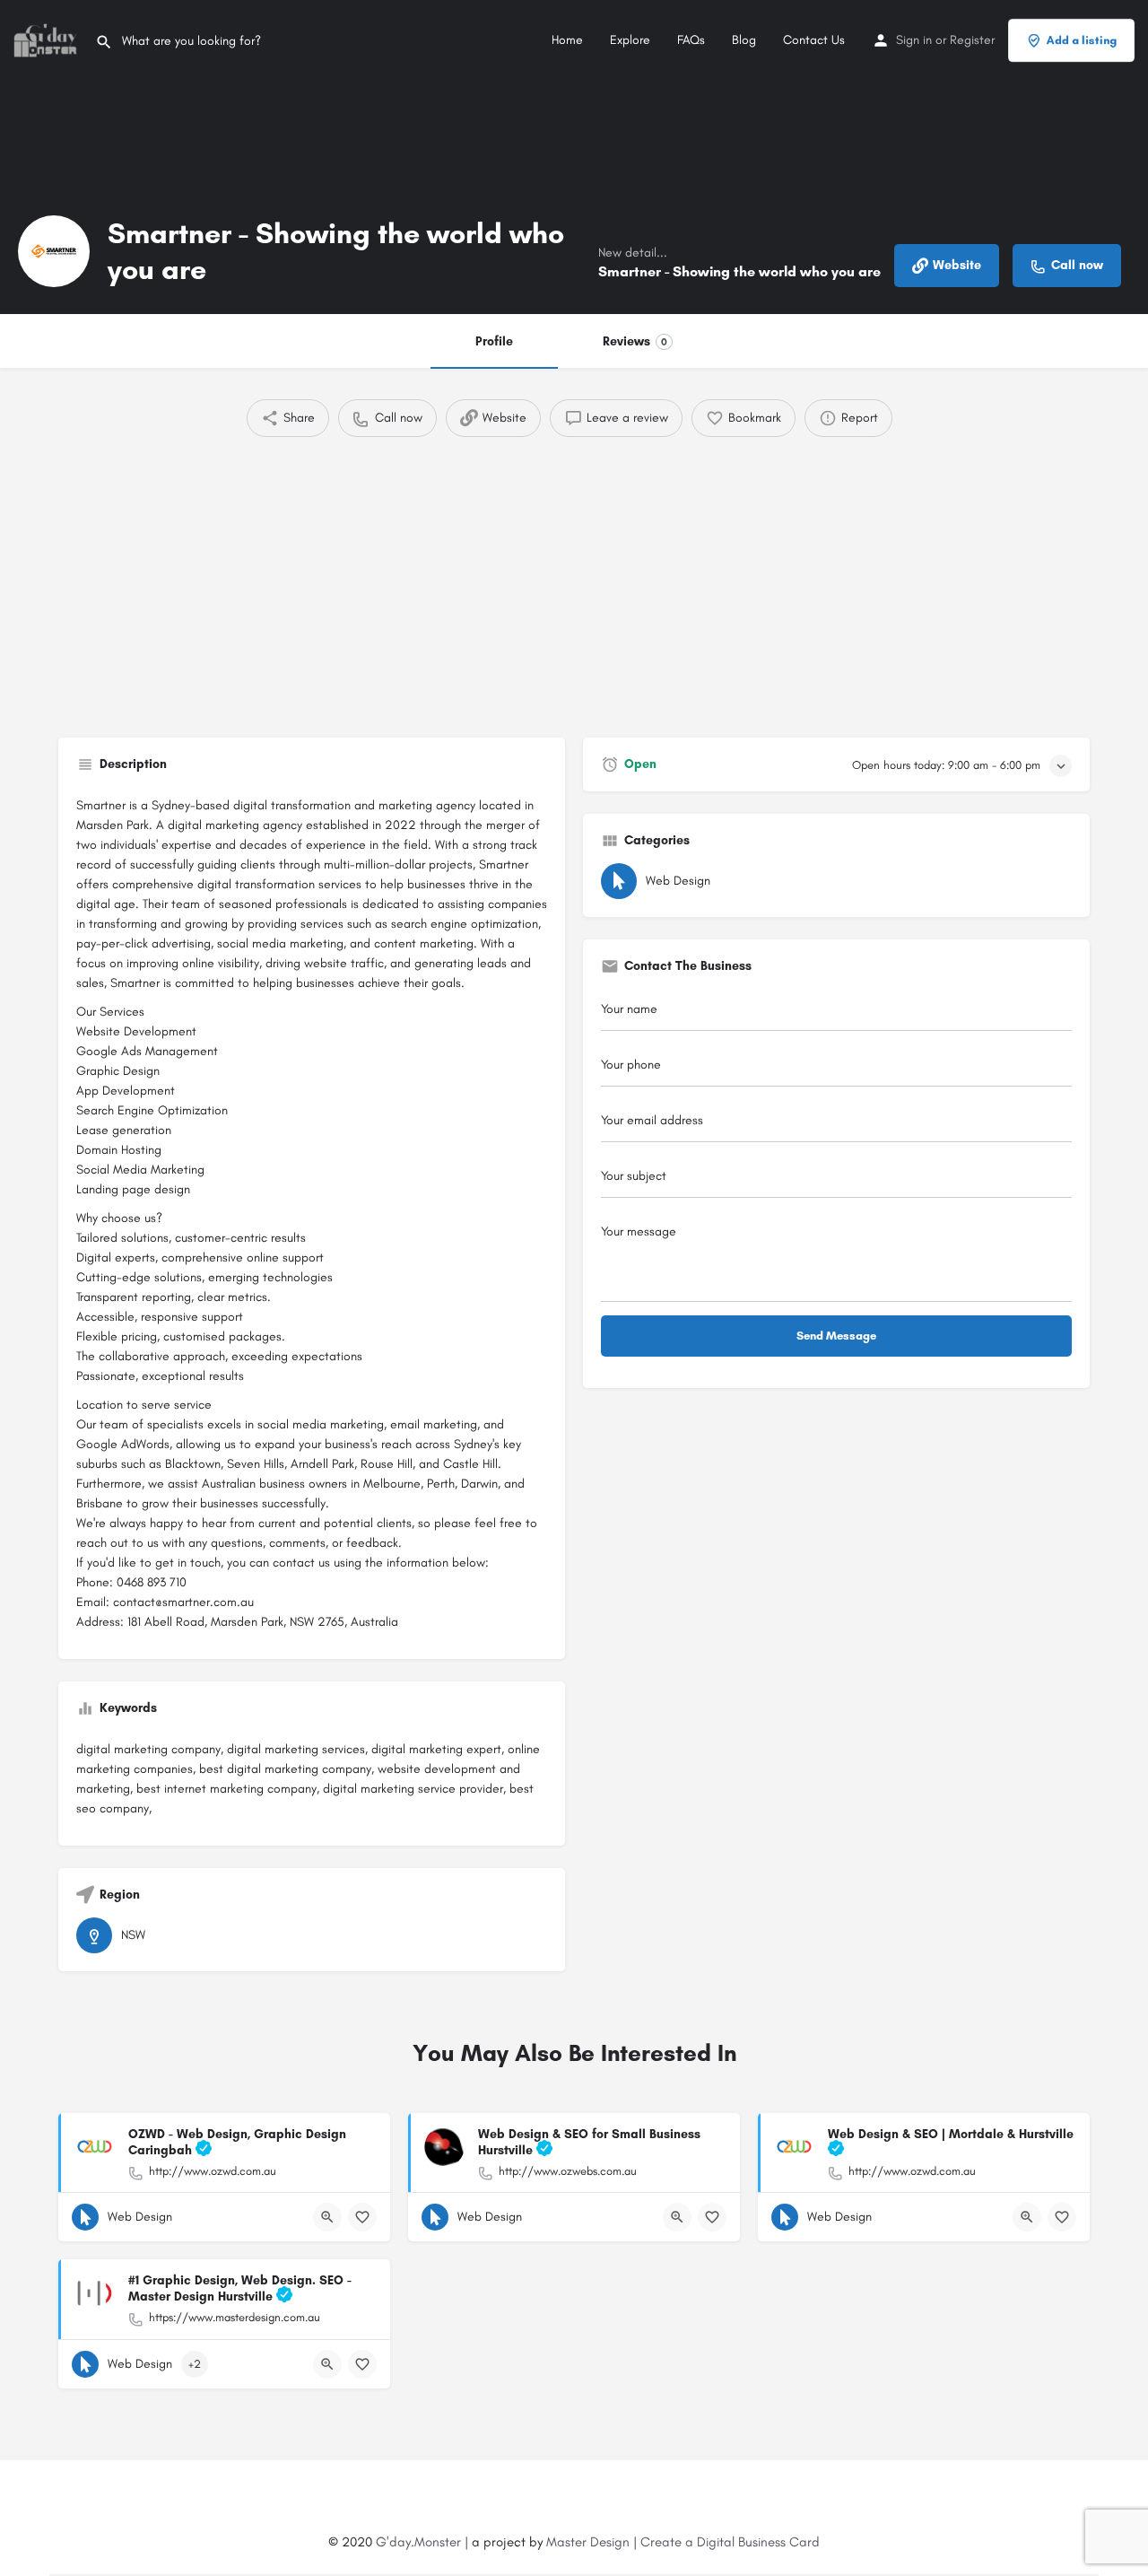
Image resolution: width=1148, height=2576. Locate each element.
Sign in (914, 40)
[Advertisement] (574, 581)
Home (567, 40)
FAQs (691, 40)
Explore (630, 40)
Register (972, 40)
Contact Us (814, 40)
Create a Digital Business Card (730, 2542)
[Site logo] (48, 39)
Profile (494, 341)
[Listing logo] (54, 251)
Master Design (588, 2542)
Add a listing (1082, 40)
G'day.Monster (418, 2542)
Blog (744, 40)
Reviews (635, 341)
